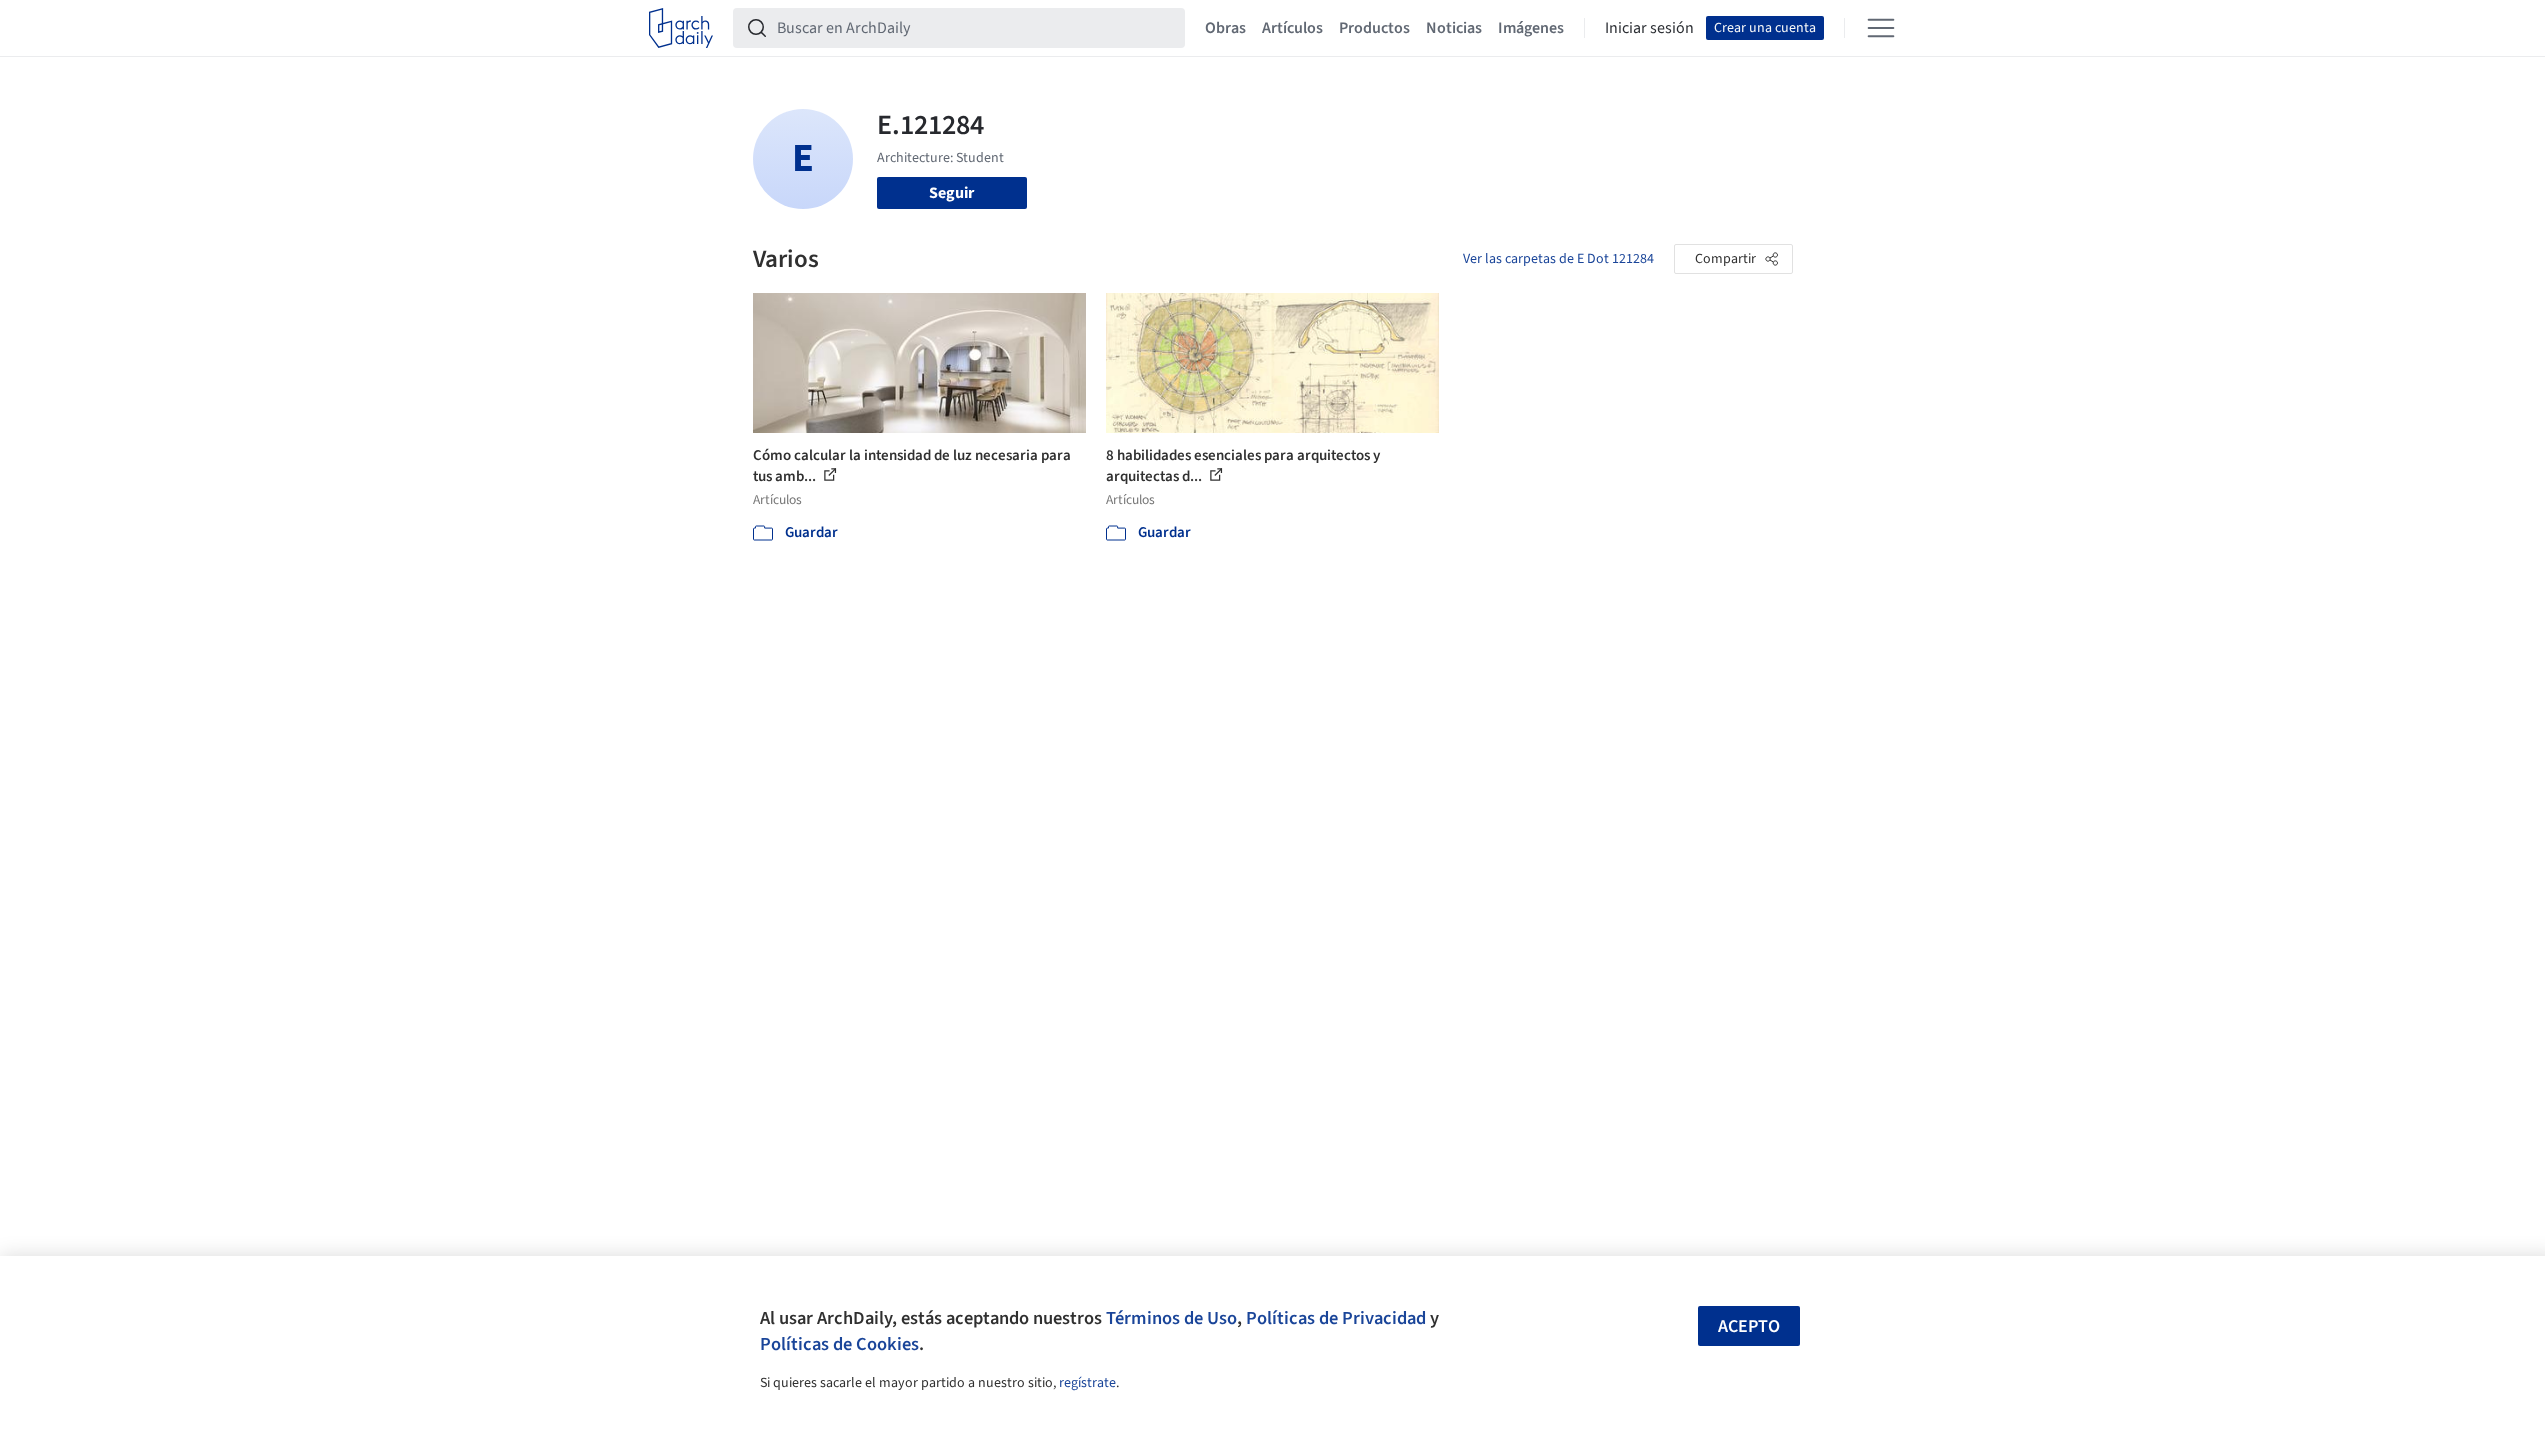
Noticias (1454, 28)
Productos (1374, 28)
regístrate (1087, 1383)
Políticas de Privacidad (1336, 1318)
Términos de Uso (1171, 1318)
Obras (1225, 28)
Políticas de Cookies (839, 1344)
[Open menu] (1881, 28)
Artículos (1292, 28)
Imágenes (1531, 28)
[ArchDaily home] (681, 28)
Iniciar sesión (1649, 28)
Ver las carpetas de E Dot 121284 (1558, 259)
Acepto (1749, 1326)
